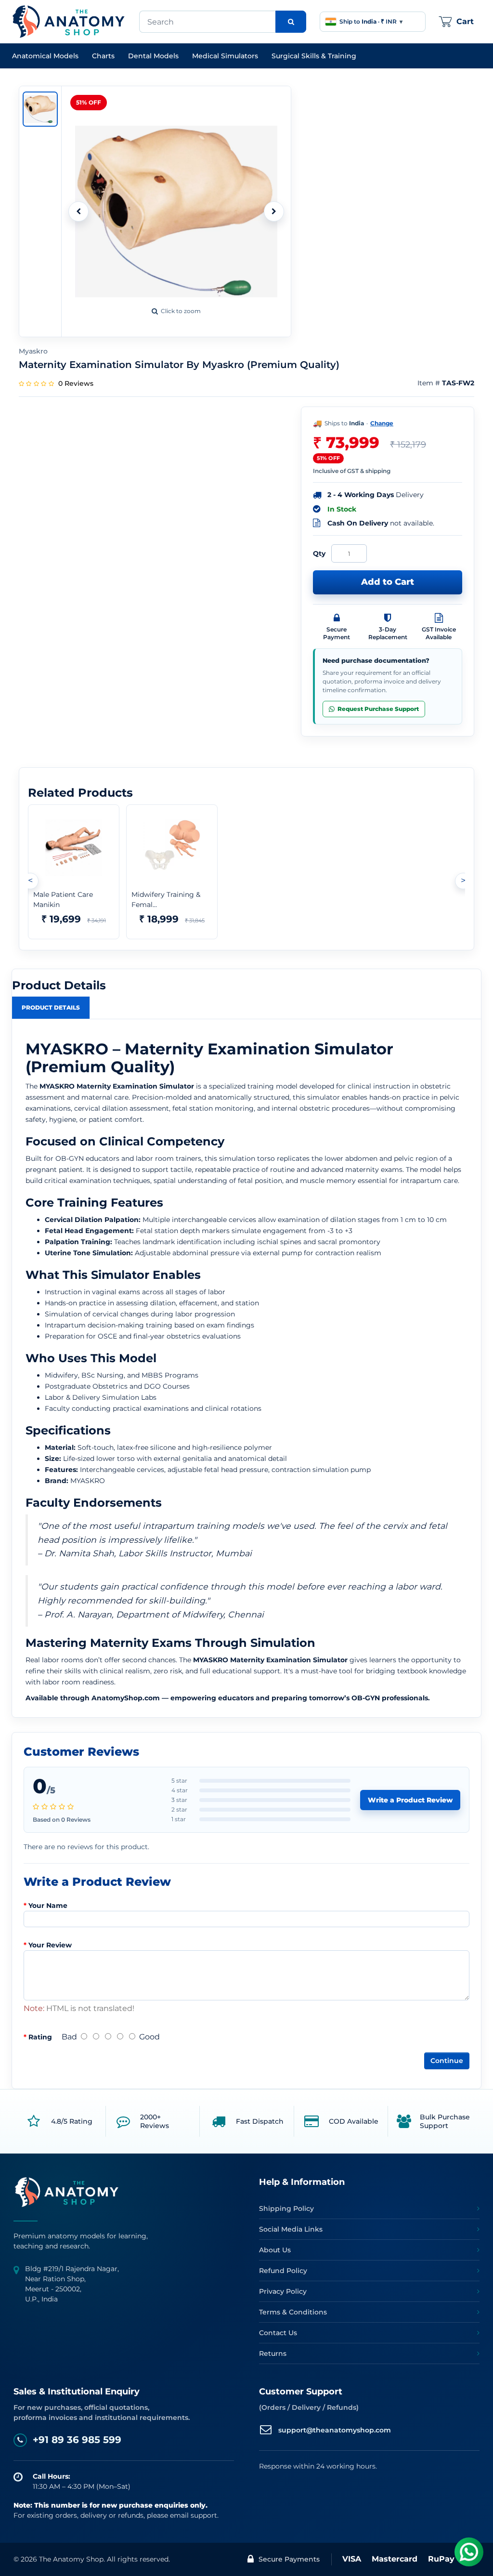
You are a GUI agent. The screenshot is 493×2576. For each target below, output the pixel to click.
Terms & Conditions (293, 2312)
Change (382, 423)
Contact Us (278, 2333)
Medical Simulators (225, 56)
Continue (447, 2061)
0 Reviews (76, 383)
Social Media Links (291, 2229)
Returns (273, 2353)
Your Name (48, 1906)
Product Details (51, 1007)
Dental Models (153, 56)
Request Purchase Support (378, 709)
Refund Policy (283, 2271)
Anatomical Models (45, 56)
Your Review (50, 1945)
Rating (40, 2037)
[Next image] (274, 211)
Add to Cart (388, 582)
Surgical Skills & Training (314, 56)
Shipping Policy (286, 2208)
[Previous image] (78, 211)
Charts (103, 56)
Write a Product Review (410, 1800)
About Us (275, 2250)
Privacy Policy (283, 2291)
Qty (319, 553)
